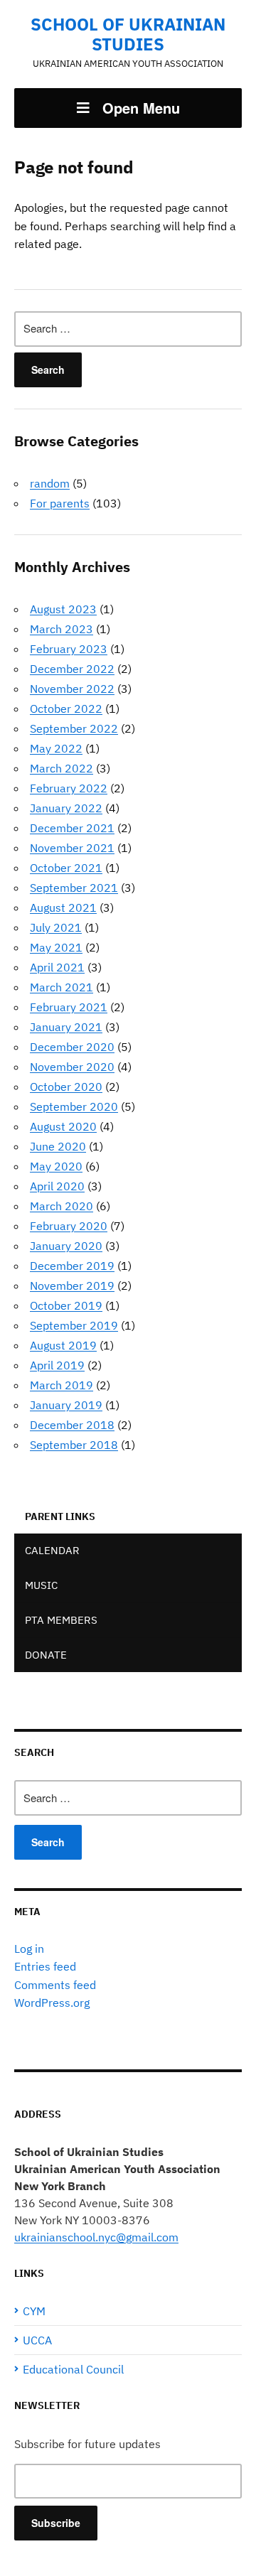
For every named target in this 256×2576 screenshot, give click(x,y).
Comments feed (55, 1985)
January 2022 (66, 808)
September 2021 (74, 888)
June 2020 (58, 1146)
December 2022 (72, 669)
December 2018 (72, 1425)
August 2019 (63, 1345)
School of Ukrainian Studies (128, 34)
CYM (34, 2311)
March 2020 (62, 1206)
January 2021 (66, 1027)
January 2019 (66, 1405)
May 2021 (56, 947)
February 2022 (69, 788)
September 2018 (74, 1445)
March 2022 (62, 768)
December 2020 (72, 1047)
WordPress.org (52, 2003)
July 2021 (56, 927)
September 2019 (74, 1325)
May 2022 (56, 748)
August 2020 (63, 1126)
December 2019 (72, 1266)
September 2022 (74, 728)
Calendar (52, 1550)
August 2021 (63, 907)
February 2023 (69, 649)
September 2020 (74, 1106)
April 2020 (57, 1186)
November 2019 (72, 1286)
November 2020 (72, 1067)
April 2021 (57, 967)
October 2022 (66, 708)
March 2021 (62, 987)
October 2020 (66, 1087)
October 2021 (66, 868)
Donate (46, 1655)
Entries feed (45, 1966)
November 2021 (72, 848)
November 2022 (72, 689)
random (50, 483)
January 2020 (66, 1246)
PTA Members (61, 1620)
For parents (60, 503)
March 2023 (62, 629)
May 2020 (56, 1166)
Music (41, 1585)
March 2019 (62, 1385)
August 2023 (63, 609)
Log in (29, 1949)
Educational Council (73, 2369)
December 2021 (72, 828)
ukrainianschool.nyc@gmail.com (96, 2237)
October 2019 (66, 1305)
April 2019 (57, 1365)
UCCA (37, 2340)
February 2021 (69, 1007)
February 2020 (69, 1226)
